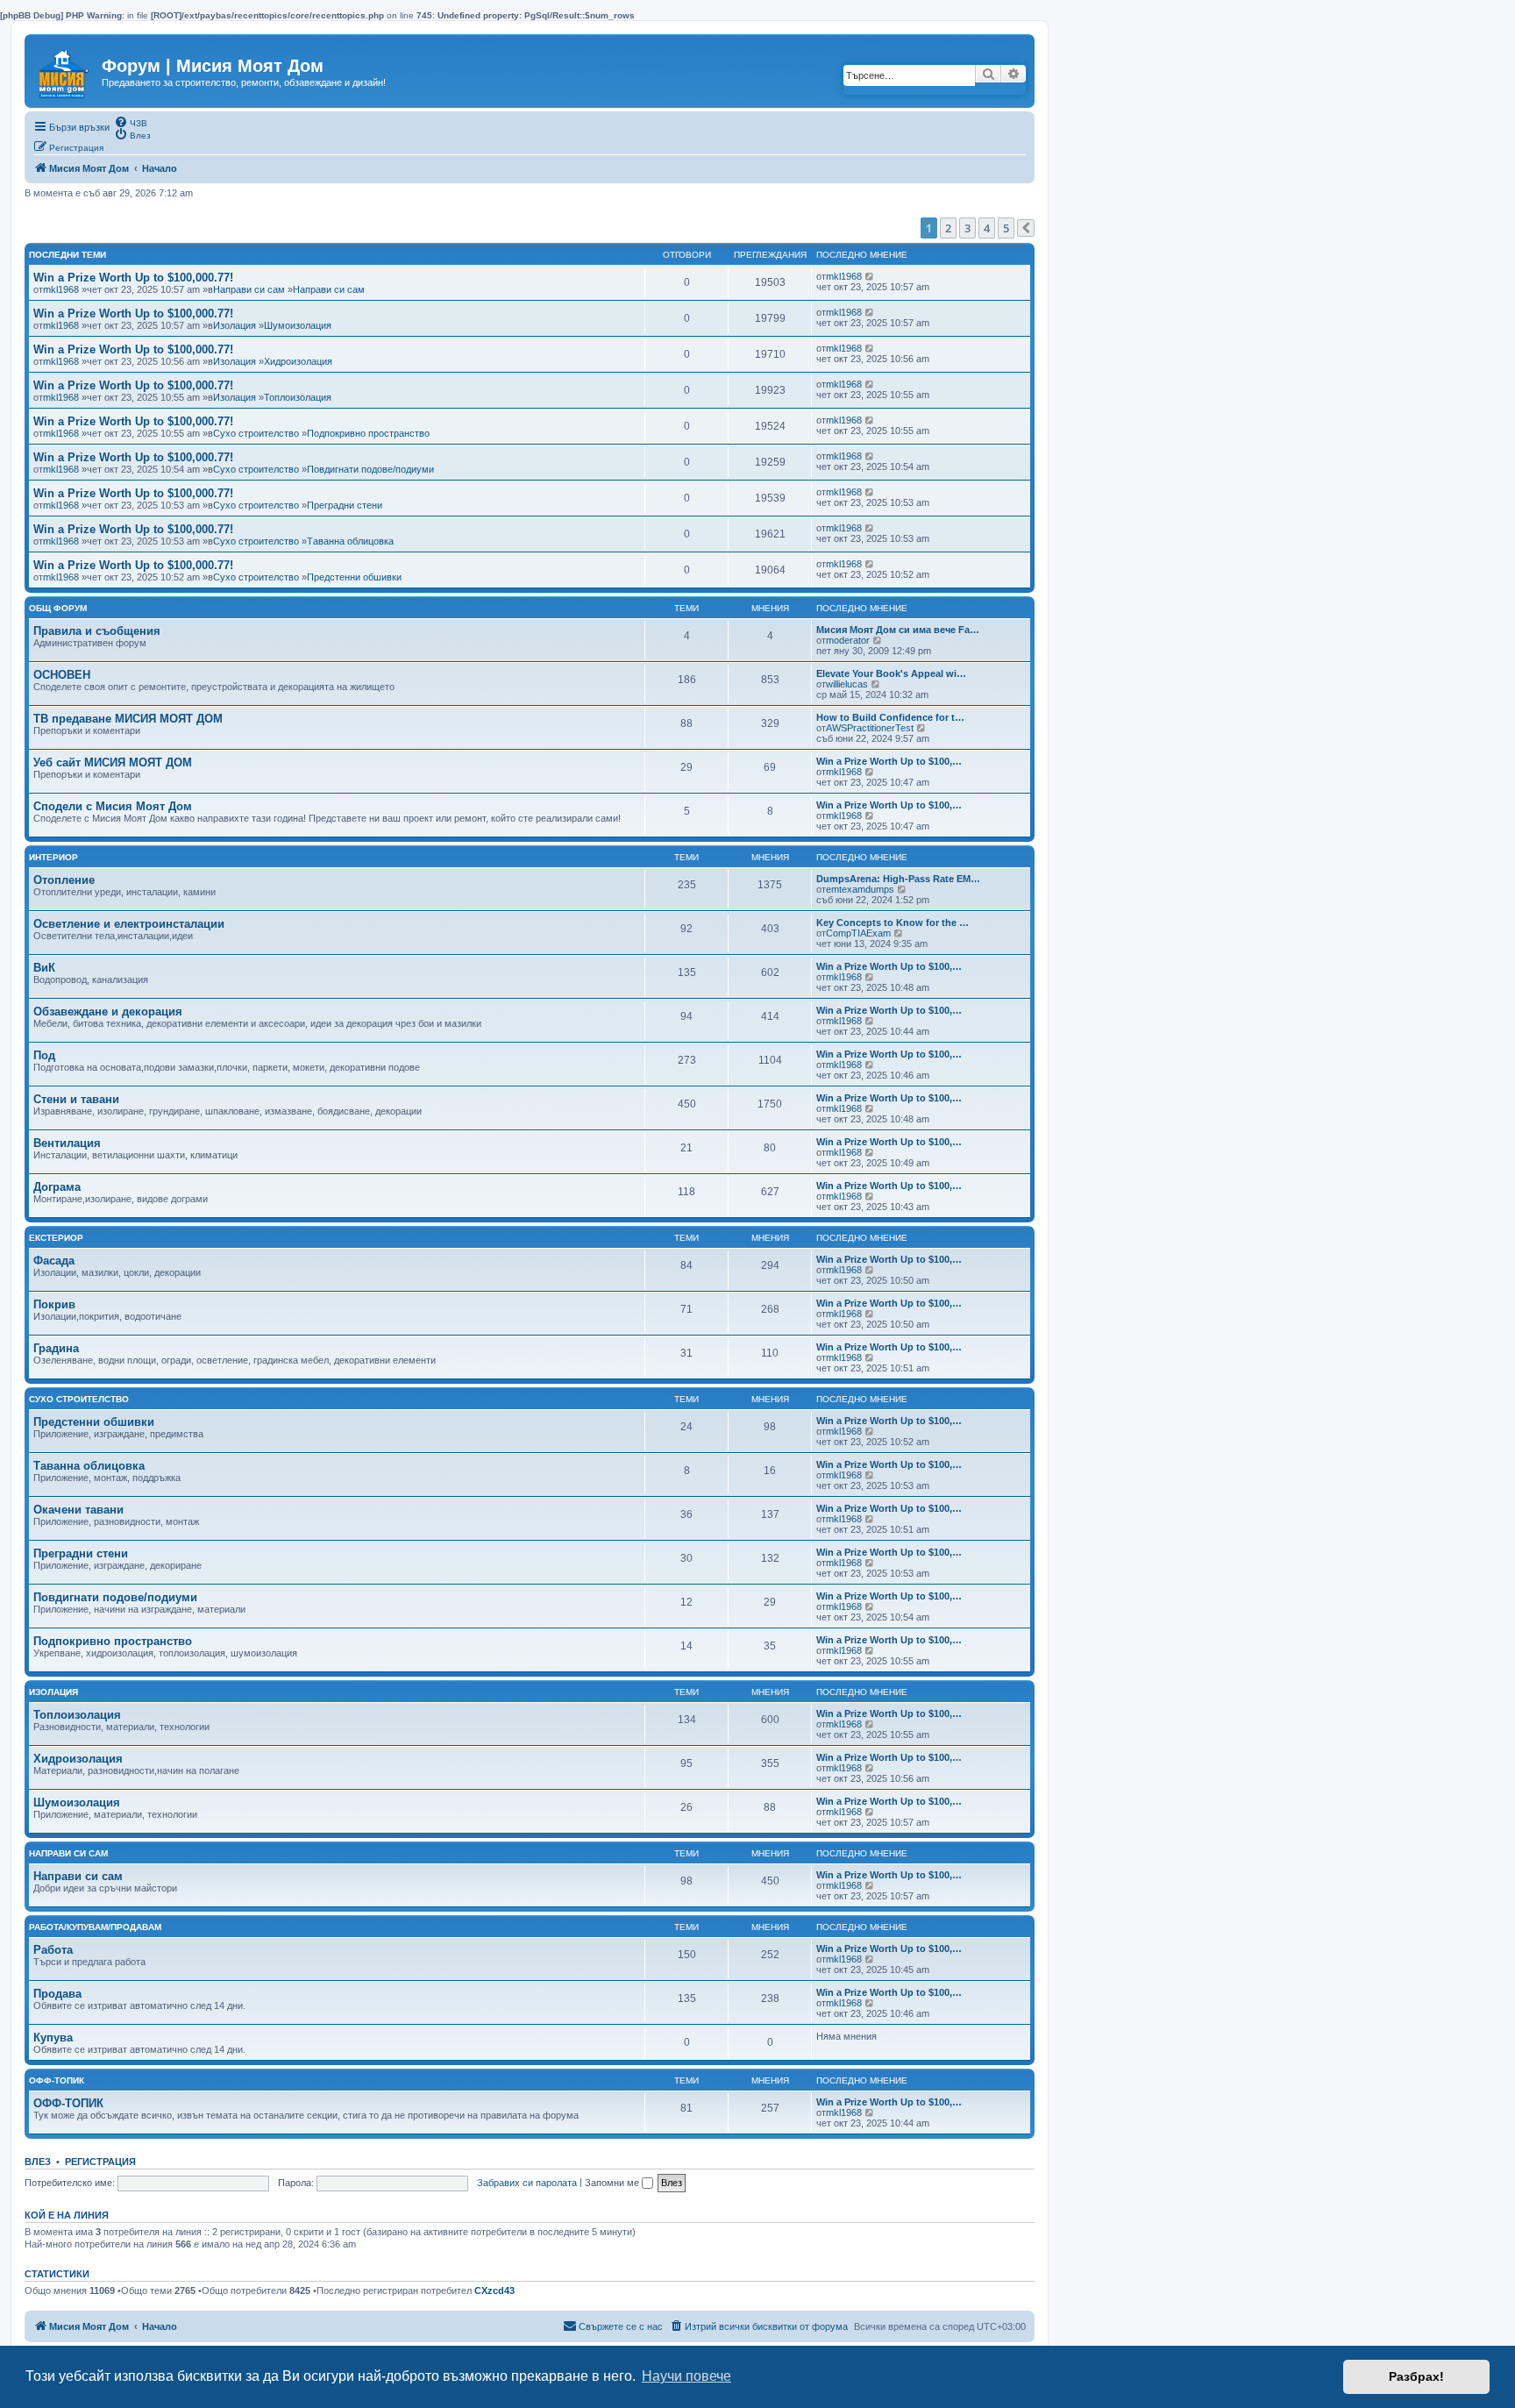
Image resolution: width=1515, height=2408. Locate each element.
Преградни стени (345, 505)
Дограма (57, 1187)
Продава (57, 1994)
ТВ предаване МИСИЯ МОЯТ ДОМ (128, 719)
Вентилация (67, 1143)
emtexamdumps (860, 889)
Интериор (53, 857)
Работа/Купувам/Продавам (95, 1927)
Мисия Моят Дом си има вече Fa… (898, 630)
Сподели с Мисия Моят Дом (113, 806)
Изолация (235, 325)
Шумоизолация (298, 325)
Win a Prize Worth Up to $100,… (889, 761)
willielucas (847, 684)
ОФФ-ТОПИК (68, 2103)
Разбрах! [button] (1416, 2376)
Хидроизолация (298, 361)
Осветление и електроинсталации (129, 924)
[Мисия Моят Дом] (65, 69)
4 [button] (987, 228)
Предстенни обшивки (354, 577)
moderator (848, 640)
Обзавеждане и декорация (108, 1012)
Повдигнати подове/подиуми (370, 469)
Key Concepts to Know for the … (893, 923)
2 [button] (948, 228)
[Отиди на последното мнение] (870, 276)
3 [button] (967, 228)
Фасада (54, 1261)
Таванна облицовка (350, 541)
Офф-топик (57, 2080)
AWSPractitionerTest (870, 728)
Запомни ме (613, 2183)
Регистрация (100, 2162)
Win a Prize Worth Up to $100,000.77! (133, 278)
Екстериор (56, 1238)
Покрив (54, 1304)
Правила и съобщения (97, 631)
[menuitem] (131, 122)
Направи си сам (249, 289)
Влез (38, 2162)
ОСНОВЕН (62, 675)
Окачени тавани (78, 1510)
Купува (53, 2038)
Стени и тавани (76, 1099)
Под (44, 1055)
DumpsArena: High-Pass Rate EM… (898, 879)
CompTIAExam (858, 933)
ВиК (44, 968)
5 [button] (1006, 228)
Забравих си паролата (527, 2183)
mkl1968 (61, 289)
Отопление (64, 880)
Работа (53, 1950)
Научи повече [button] (686, 2376)
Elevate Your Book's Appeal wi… (891, 673)
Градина (56, 1348)
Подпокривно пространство (368, 433)
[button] (1026, 228)
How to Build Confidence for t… (890, 717)
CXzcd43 (494, 2290)
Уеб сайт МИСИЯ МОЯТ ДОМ (113, 762)
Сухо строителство (256, 433)
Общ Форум (58, 608)
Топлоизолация (298, 397)
